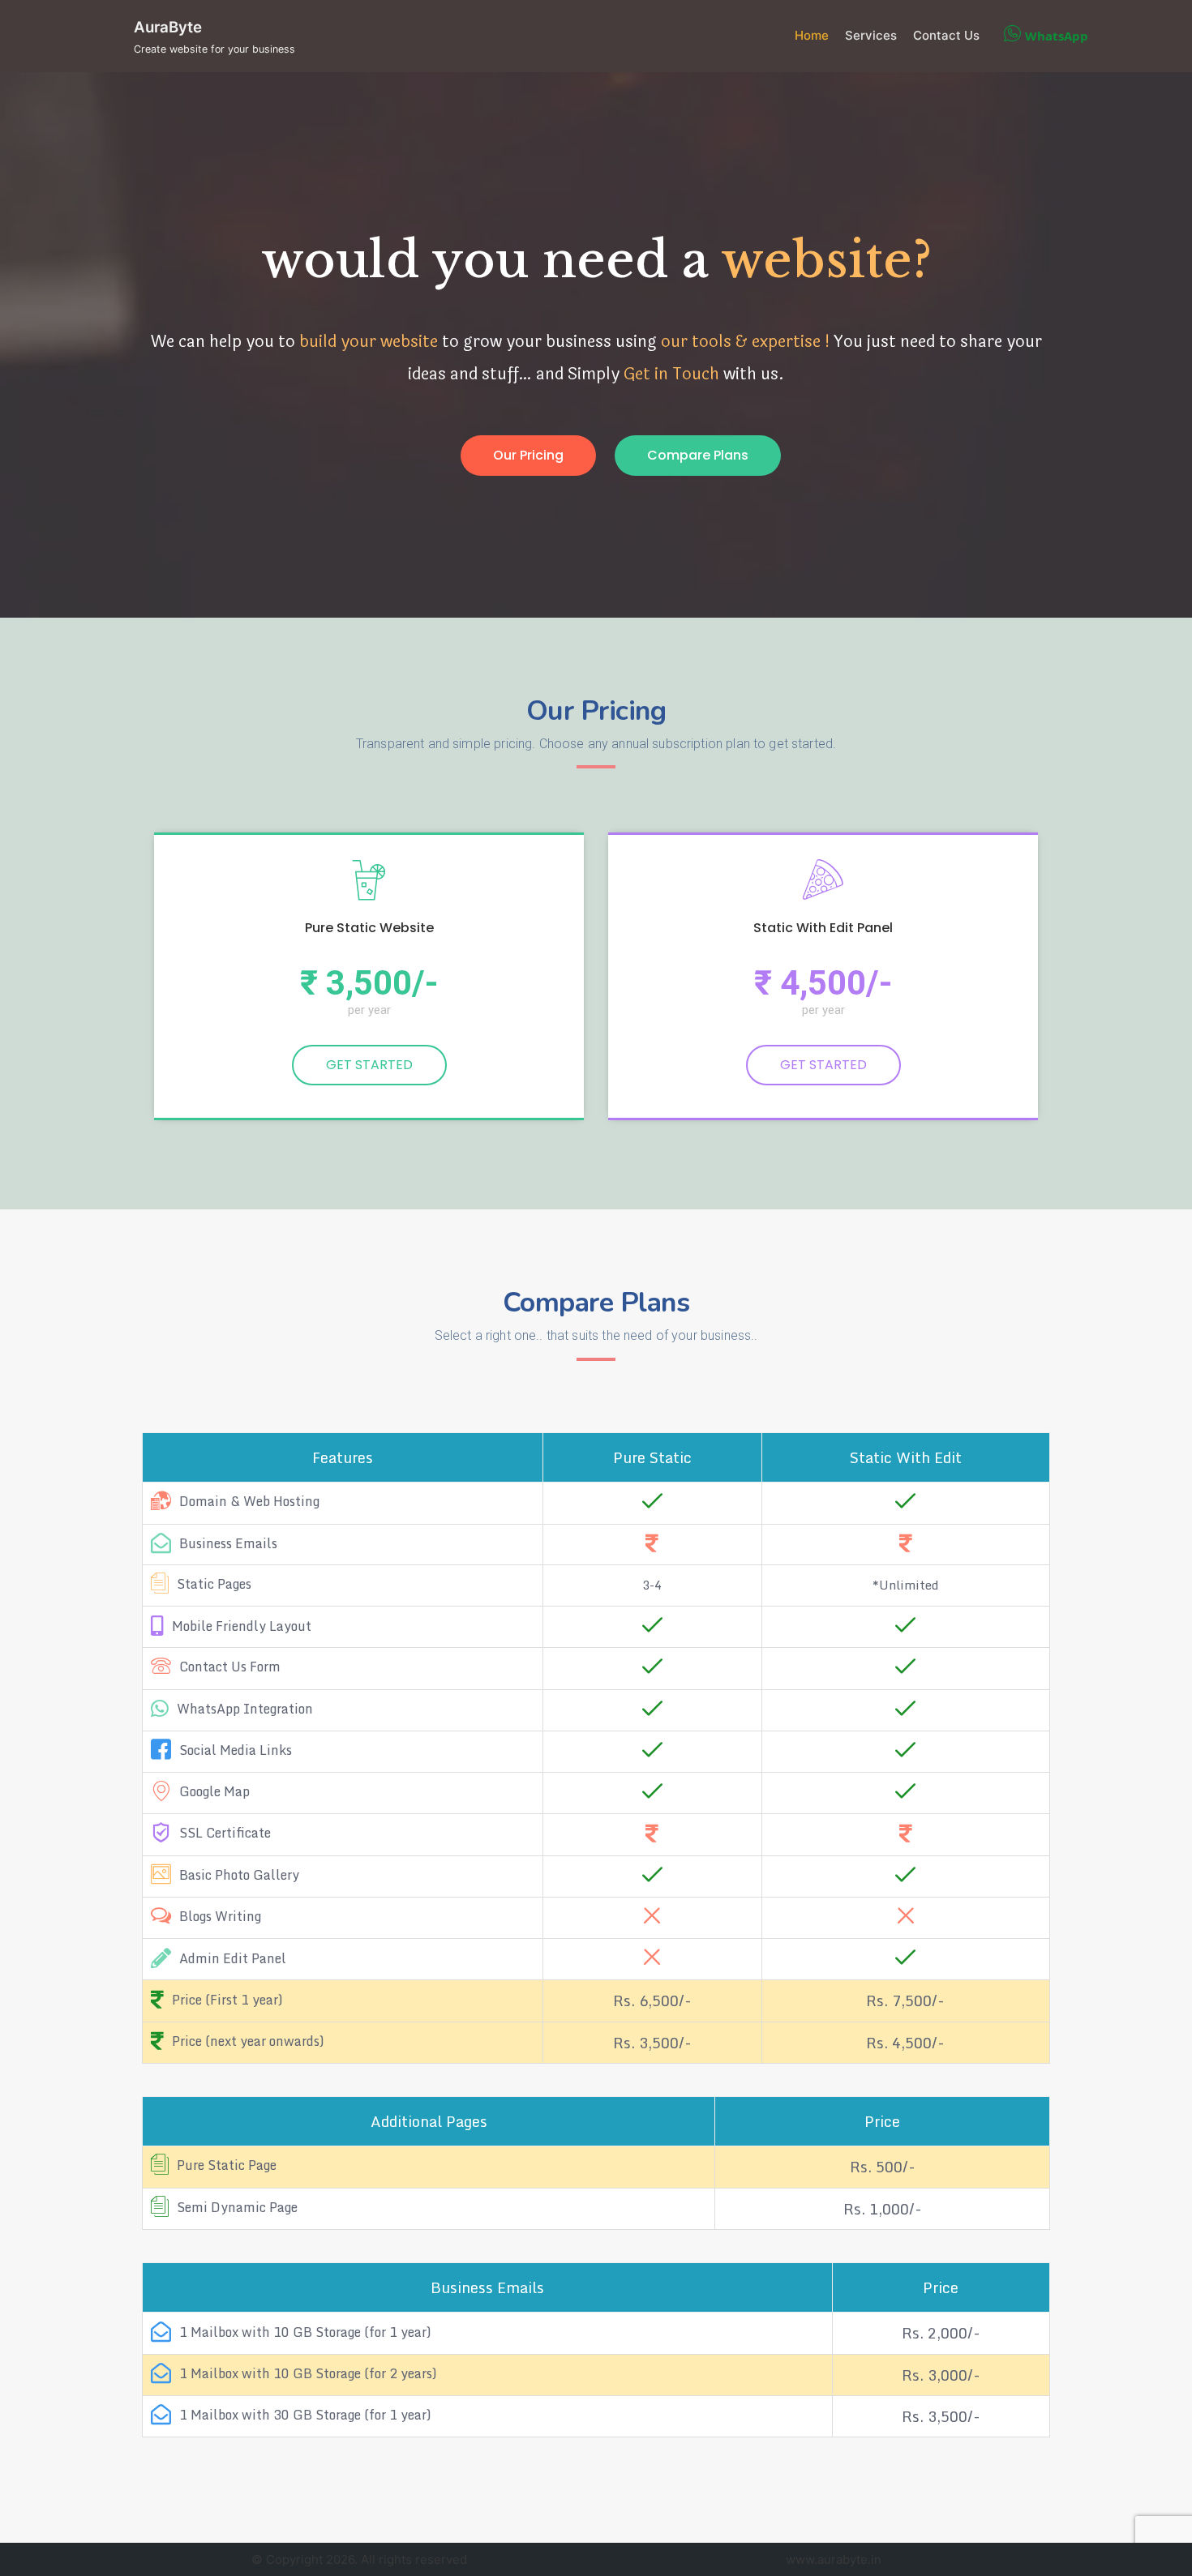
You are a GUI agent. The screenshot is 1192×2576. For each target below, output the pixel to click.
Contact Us (946, 35)
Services (871, 35)
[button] (528, 456)
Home (812, 35)
